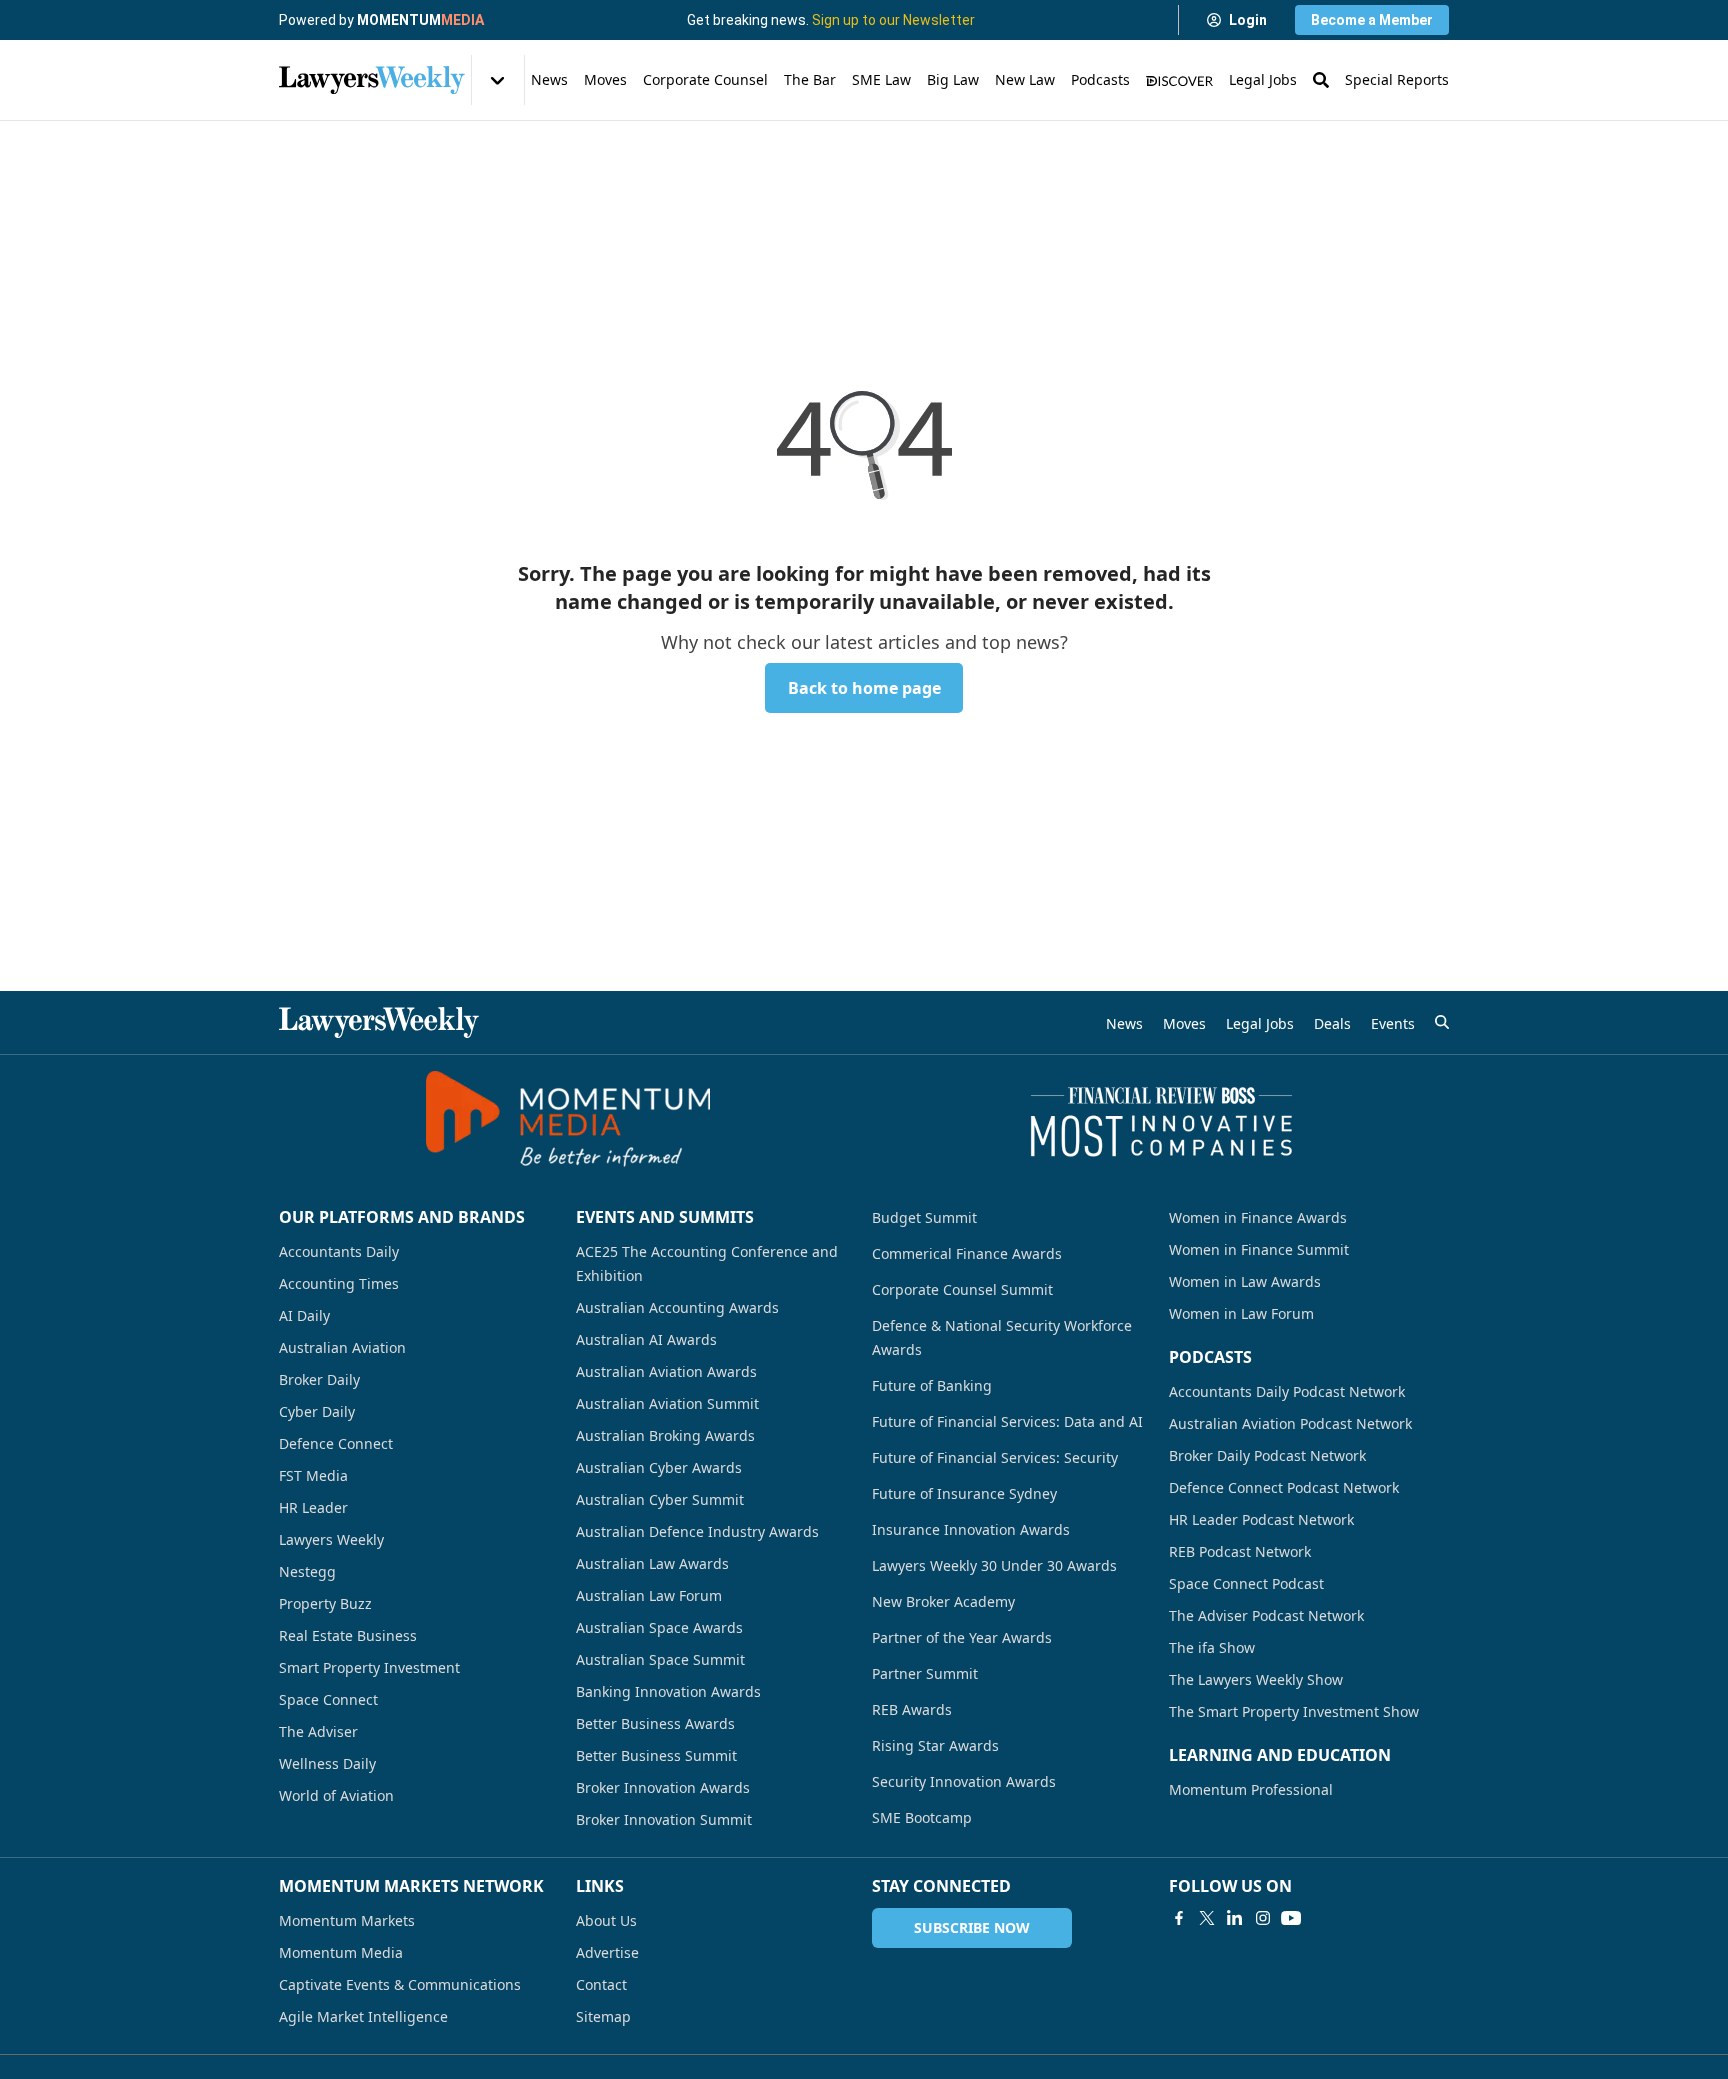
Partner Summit (925, 1673)
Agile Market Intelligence (363, 2016)
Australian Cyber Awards (659, 1467)
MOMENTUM (420, 20)
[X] (1207, 1918)
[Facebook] (1179, 1918)
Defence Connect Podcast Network (1284, 1487)
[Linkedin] (1235, 1918)
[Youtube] (1291, 1918)
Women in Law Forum (1241, 1313)
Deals (1332, 1023)
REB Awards (912, 1709)
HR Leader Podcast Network (1261, 1519)
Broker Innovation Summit (664, 1819)
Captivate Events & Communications (400, 1984)
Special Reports (1397, 79)
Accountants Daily (339, 1251)
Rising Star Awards (935, 1745)
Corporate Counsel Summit (962, 1289)
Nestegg (307, 1571)
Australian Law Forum (649, 1595)
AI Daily (304, 1315)
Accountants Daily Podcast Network (1287, 1391)
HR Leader (313, 1507)
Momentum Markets (347, 1920)
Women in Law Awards (1245, 1281)
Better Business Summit (656, 1755)
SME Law (881, 79)
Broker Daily (319, 1379)
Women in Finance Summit (1259, 1249)
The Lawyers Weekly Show (1256, 1679)
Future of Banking (932, 1385)
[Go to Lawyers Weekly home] (372, 80)
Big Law (953, 79)
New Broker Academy (943, 1601)
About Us (606, 1920)
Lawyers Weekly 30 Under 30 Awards (994, 1565)
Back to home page (864, 688)
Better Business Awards (655, 1723)
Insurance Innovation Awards (971, 1529)
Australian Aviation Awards (666, 1371)
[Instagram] (1263, 1918)
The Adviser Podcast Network (1266, 1615)
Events (1393, 1023)
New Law (1025, 79)
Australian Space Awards (659, 1627)
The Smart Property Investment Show (1294, 1711)
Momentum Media (341, 1952)
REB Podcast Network (1240, 1551)
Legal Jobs (1263, 79)
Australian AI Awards (646, 1339)
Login (1248, 20)
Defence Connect (336, 1443)
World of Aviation (336, 1795)
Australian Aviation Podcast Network (1290, 1423)
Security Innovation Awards (964, 1781)
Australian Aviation (342, 1347)
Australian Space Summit (660, 1659)
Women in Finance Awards (1258, 1217)
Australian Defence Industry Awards (697, 1531)
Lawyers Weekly (331, 1539)
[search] (1442, 1022)
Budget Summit (924, 1217)
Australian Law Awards (652, 1563)
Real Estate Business (348, 1635)
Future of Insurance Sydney (964, 1493)
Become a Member (1372, 20)
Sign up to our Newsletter (893, 20)
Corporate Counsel (705, 79)
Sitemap (603, 2016)
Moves (605, 79)
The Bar (810, 79)
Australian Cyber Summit (660, 1499)
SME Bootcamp (922, 1817)
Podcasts (1100, 79)
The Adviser (318, 1731)
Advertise (607, 1952)
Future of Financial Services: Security (995, 1457)
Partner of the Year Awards (962, 1637)
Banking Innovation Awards (668, 1691)
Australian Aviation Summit (667, 1403)
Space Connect (328, 1699)
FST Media (313, 1475)
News (549, 79)
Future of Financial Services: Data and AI (1007, 1421)
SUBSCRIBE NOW (972, 1927)
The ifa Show (1212, 1647)
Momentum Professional (1251, 1789)
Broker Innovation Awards (663, 1787)
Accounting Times (339, 1283)
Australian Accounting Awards (677, 1307)
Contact (601, 1984)
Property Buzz (325, 1603)
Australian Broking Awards (665, 1435)
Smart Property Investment (369, 1667)
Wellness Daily (327, 1763)
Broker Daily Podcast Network (1267, 1455)
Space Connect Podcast (1246, 1583)
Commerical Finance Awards (967, 1253)
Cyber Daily (317, 1411)
